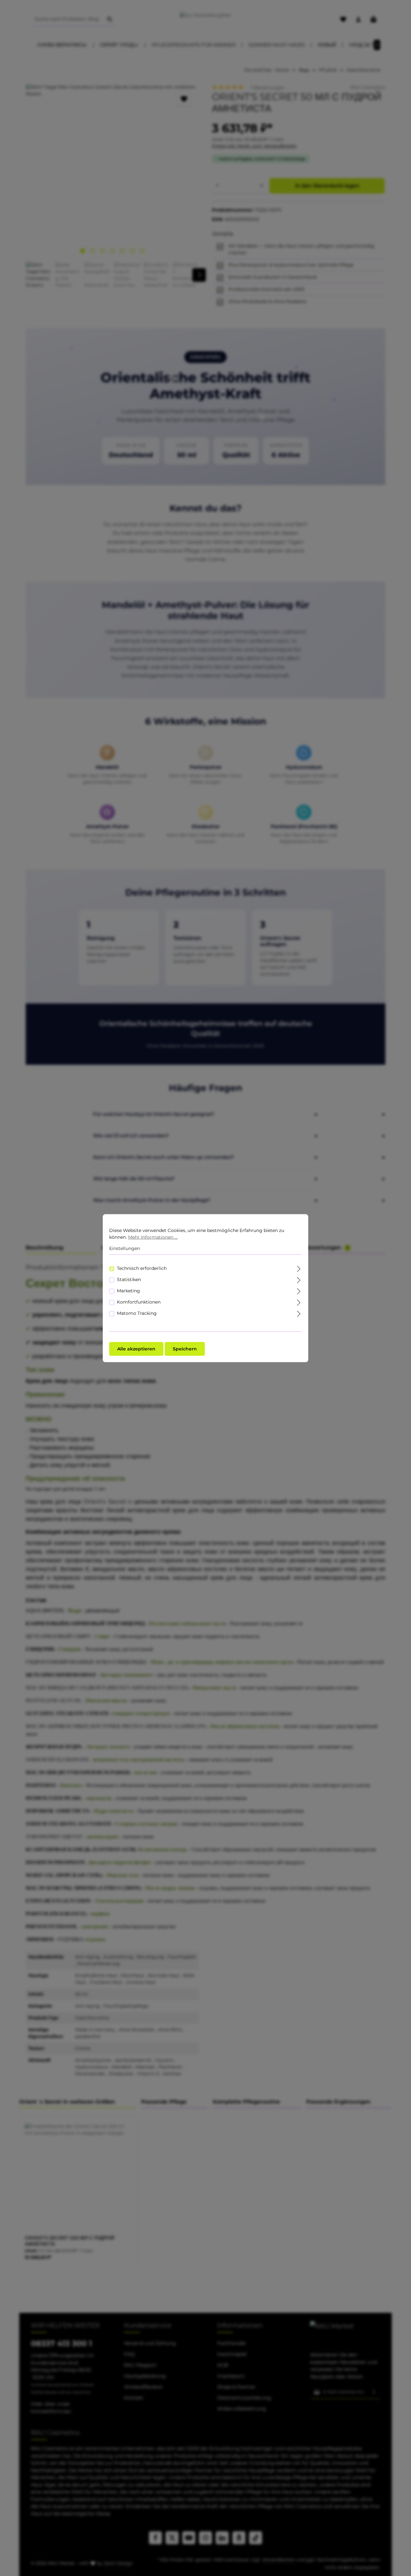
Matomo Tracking (137, 1313)
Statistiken (129, 1279)
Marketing (128, 1290)
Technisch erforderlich (142, 1268)
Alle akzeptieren (136, 1349)
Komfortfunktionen (139, 1302)
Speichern (185, 1349)
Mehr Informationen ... (153, 1237)
